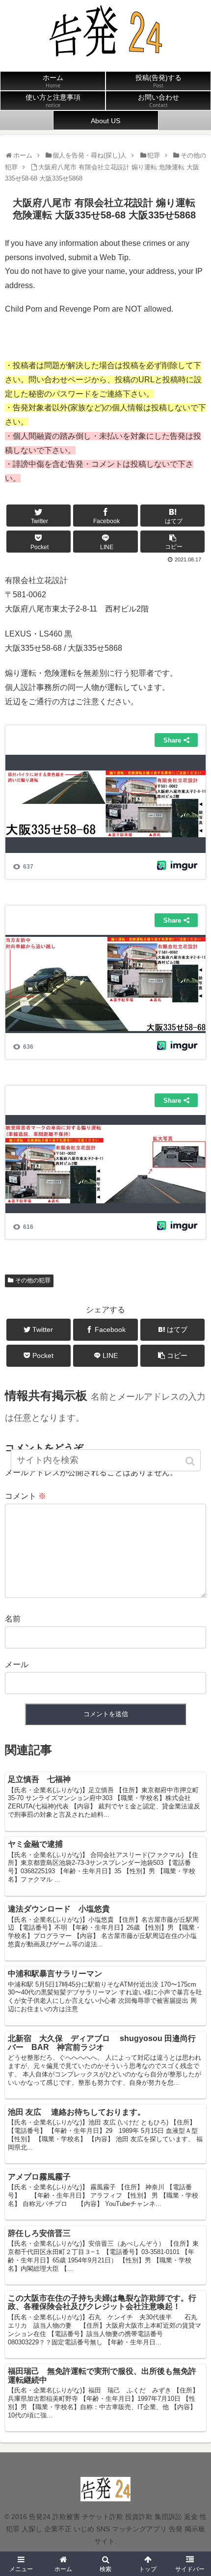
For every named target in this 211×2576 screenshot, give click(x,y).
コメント (26, 1496)
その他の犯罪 (33, 1280)
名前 (13, 1619)
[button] (191, 1461)
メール (17, 1664)
